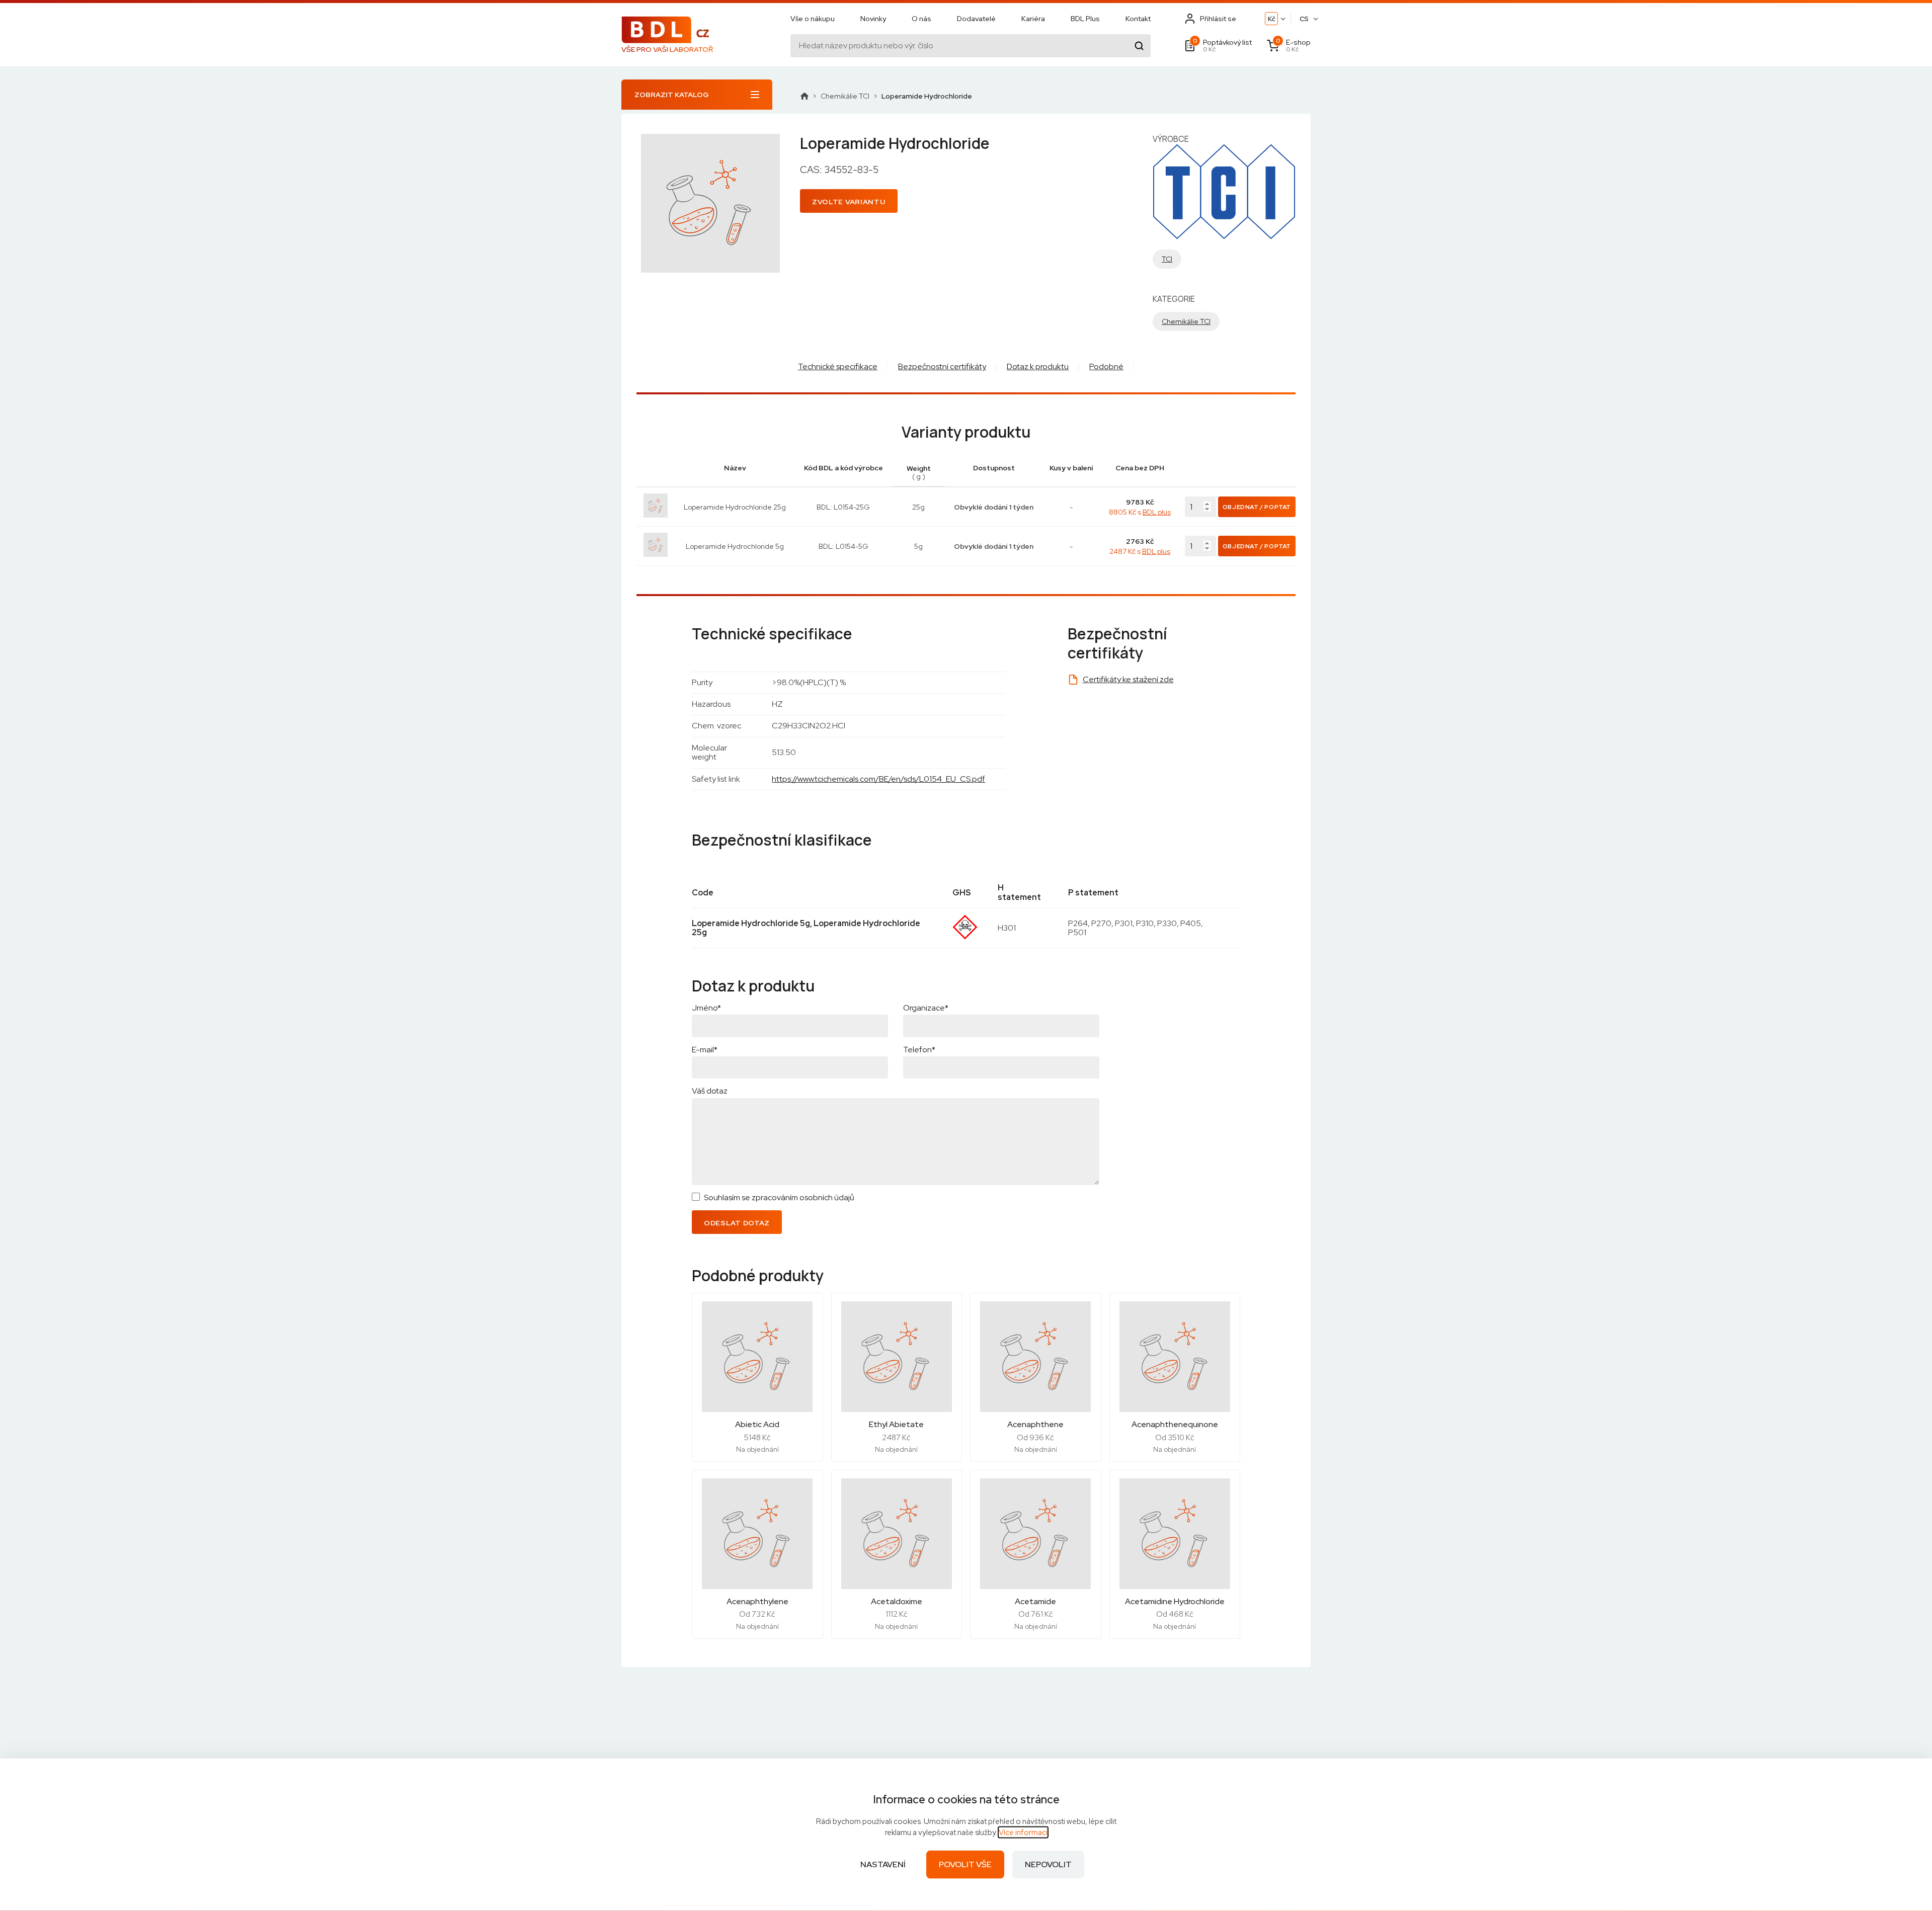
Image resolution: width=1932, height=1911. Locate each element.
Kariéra (1033, 19)
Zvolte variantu (849, 202)
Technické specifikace (838, 366)
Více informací (1023, 1833)
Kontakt (1138, 19)
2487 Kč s (1140, 551)
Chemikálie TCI (845, 96)
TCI (1167, 259)
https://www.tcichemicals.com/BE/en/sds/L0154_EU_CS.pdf (878, 779)
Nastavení (883, 1864)
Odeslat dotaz (737, 1223)
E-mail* (705, 1050)
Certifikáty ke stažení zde (1128, 679)
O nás (921, 19)
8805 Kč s (1140, 512)
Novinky (873, 19)
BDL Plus (1085, 19)
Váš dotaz (710, 1091)
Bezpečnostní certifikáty (942, 366)
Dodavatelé (976, 19)
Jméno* (706, 1008)
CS (1304, 19)
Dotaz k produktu (1038, 366)
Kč (1272, 19)
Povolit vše (965, 1864)
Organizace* (926, 1008)
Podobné (1106, 366)
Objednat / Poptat (1257, 507)
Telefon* (919, 1050)
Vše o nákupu (813, 19)
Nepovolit (1048, 1864)
